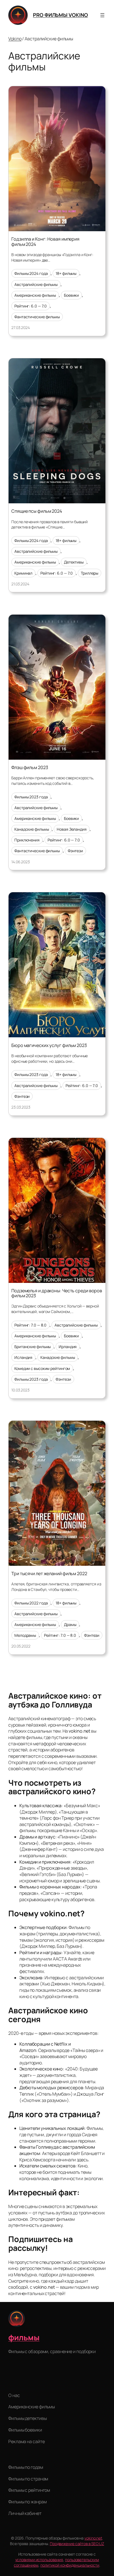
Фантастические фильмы (37, 317)
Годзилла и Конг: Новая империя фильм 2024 (45, 241)
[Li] (13, 2382)
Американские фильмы (35, 295)
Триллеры (90, 573)
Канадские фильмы (32, 829)
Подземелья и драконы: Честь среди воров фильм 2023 (57, 1293)
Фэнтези (75, 851)
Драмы (70, 1624)
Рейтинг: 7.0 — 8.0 (30, 1325)
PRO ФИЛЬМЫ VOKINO (60, 15)
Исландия (23, 1357)
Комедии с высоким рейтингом (42, 1368)
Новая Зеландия (72, 829)
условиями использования (39, 2560)
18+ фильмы (66, 273)
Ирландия (68, 1347)
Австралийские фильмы (36, 284)
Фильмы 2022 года (31, 1603)
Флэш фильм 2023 (30, 767)
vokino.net (93, 2538)
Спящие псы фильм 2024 (37, 511)
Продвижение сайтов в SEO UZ (77, 2544)
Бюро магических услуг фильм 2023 (49, 1045)
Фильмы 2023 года (31, 797)
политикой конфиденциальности (70, 2565)
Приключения (27, 840)
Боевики (71, 295)
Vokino (15, 39)
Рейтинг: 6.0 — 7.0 (31, 306)
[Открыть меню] (102, 15)
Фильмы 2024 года (31, 273)
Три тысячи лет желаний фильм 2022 (49, 1574)
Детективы (74, 562)
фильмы (24, 2337)
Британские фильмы (33, 1347)
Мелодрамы (25, 1635)
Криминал (23, 573)
